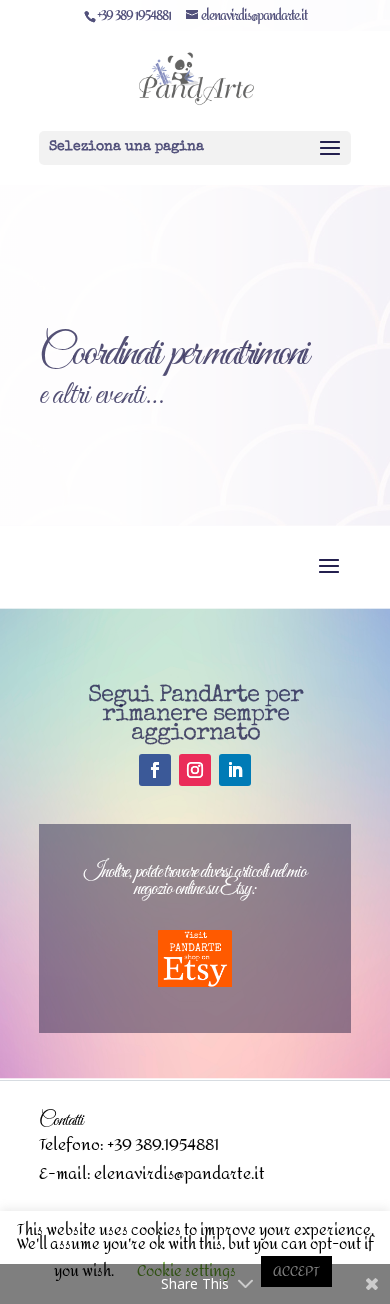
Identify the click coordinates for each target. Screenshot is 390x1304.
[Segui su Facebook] (155, 770)
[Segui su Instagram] (195, 770)
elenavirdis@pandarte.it (179, 1173)
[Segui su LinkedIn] (235, 770)
